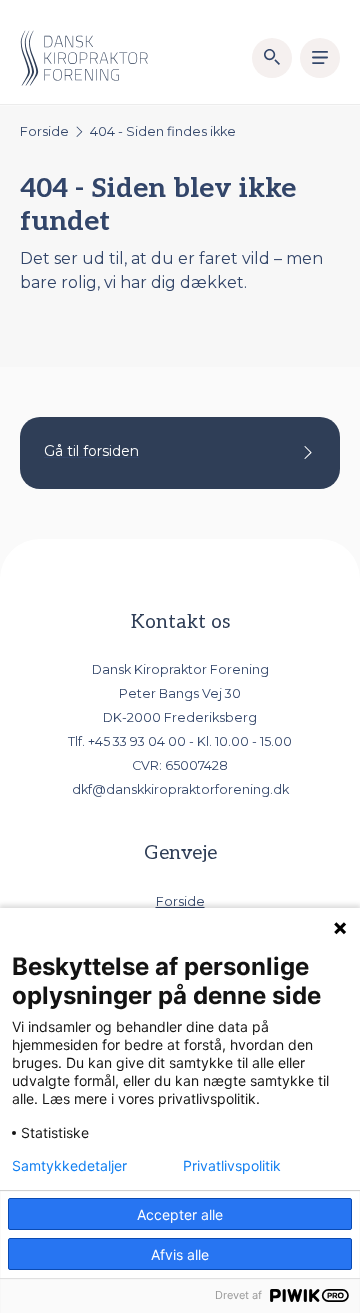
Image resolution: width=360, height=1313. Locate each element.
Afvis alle (180, 1254)
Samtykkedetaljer (69, 1166)
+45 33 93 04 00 (137, 741)
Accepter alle (180, 1214)
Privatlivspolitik (232, 1166)
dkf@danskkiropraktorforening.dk (180, 789)
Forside (44, 131)
